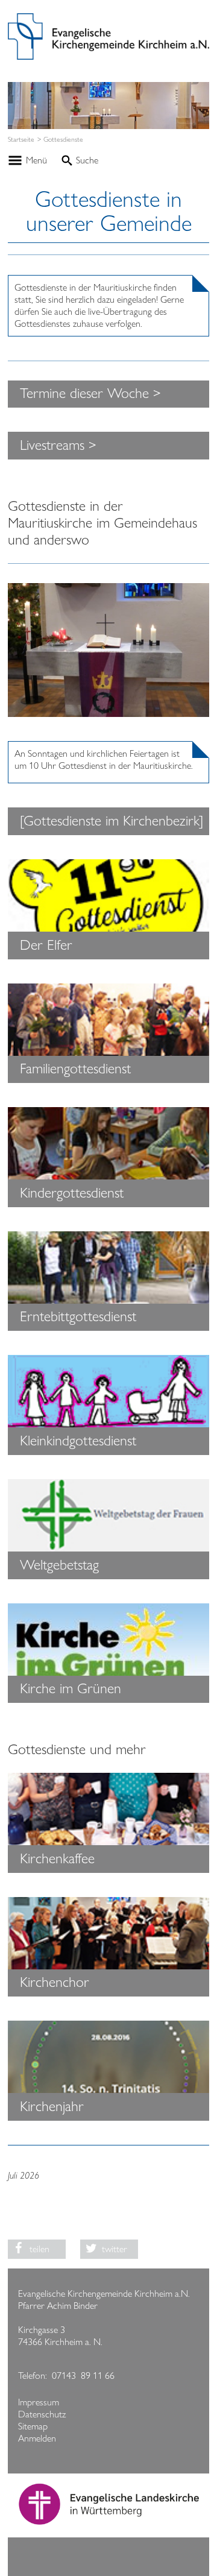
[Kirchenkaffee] (108, 1809)
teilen (39, 2249)
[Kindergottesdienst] (108, 1143)
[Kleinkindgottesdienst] (108, 1391)
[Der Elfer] (108, 895)
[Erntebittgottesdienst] (108, 1267)
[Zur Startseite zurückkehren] (108, 19)
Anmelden (37, 2438)
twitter (115, 2249)
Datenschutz (42, 2414)
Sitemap (33, 2426)
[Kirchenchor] (108, 1933)
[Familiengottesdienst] (108, 1020)
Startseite (21, 139)
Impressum (39, 2402)
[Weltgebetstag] (108, 1515)
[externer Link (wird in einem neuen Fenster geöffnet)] (108, 1640)
